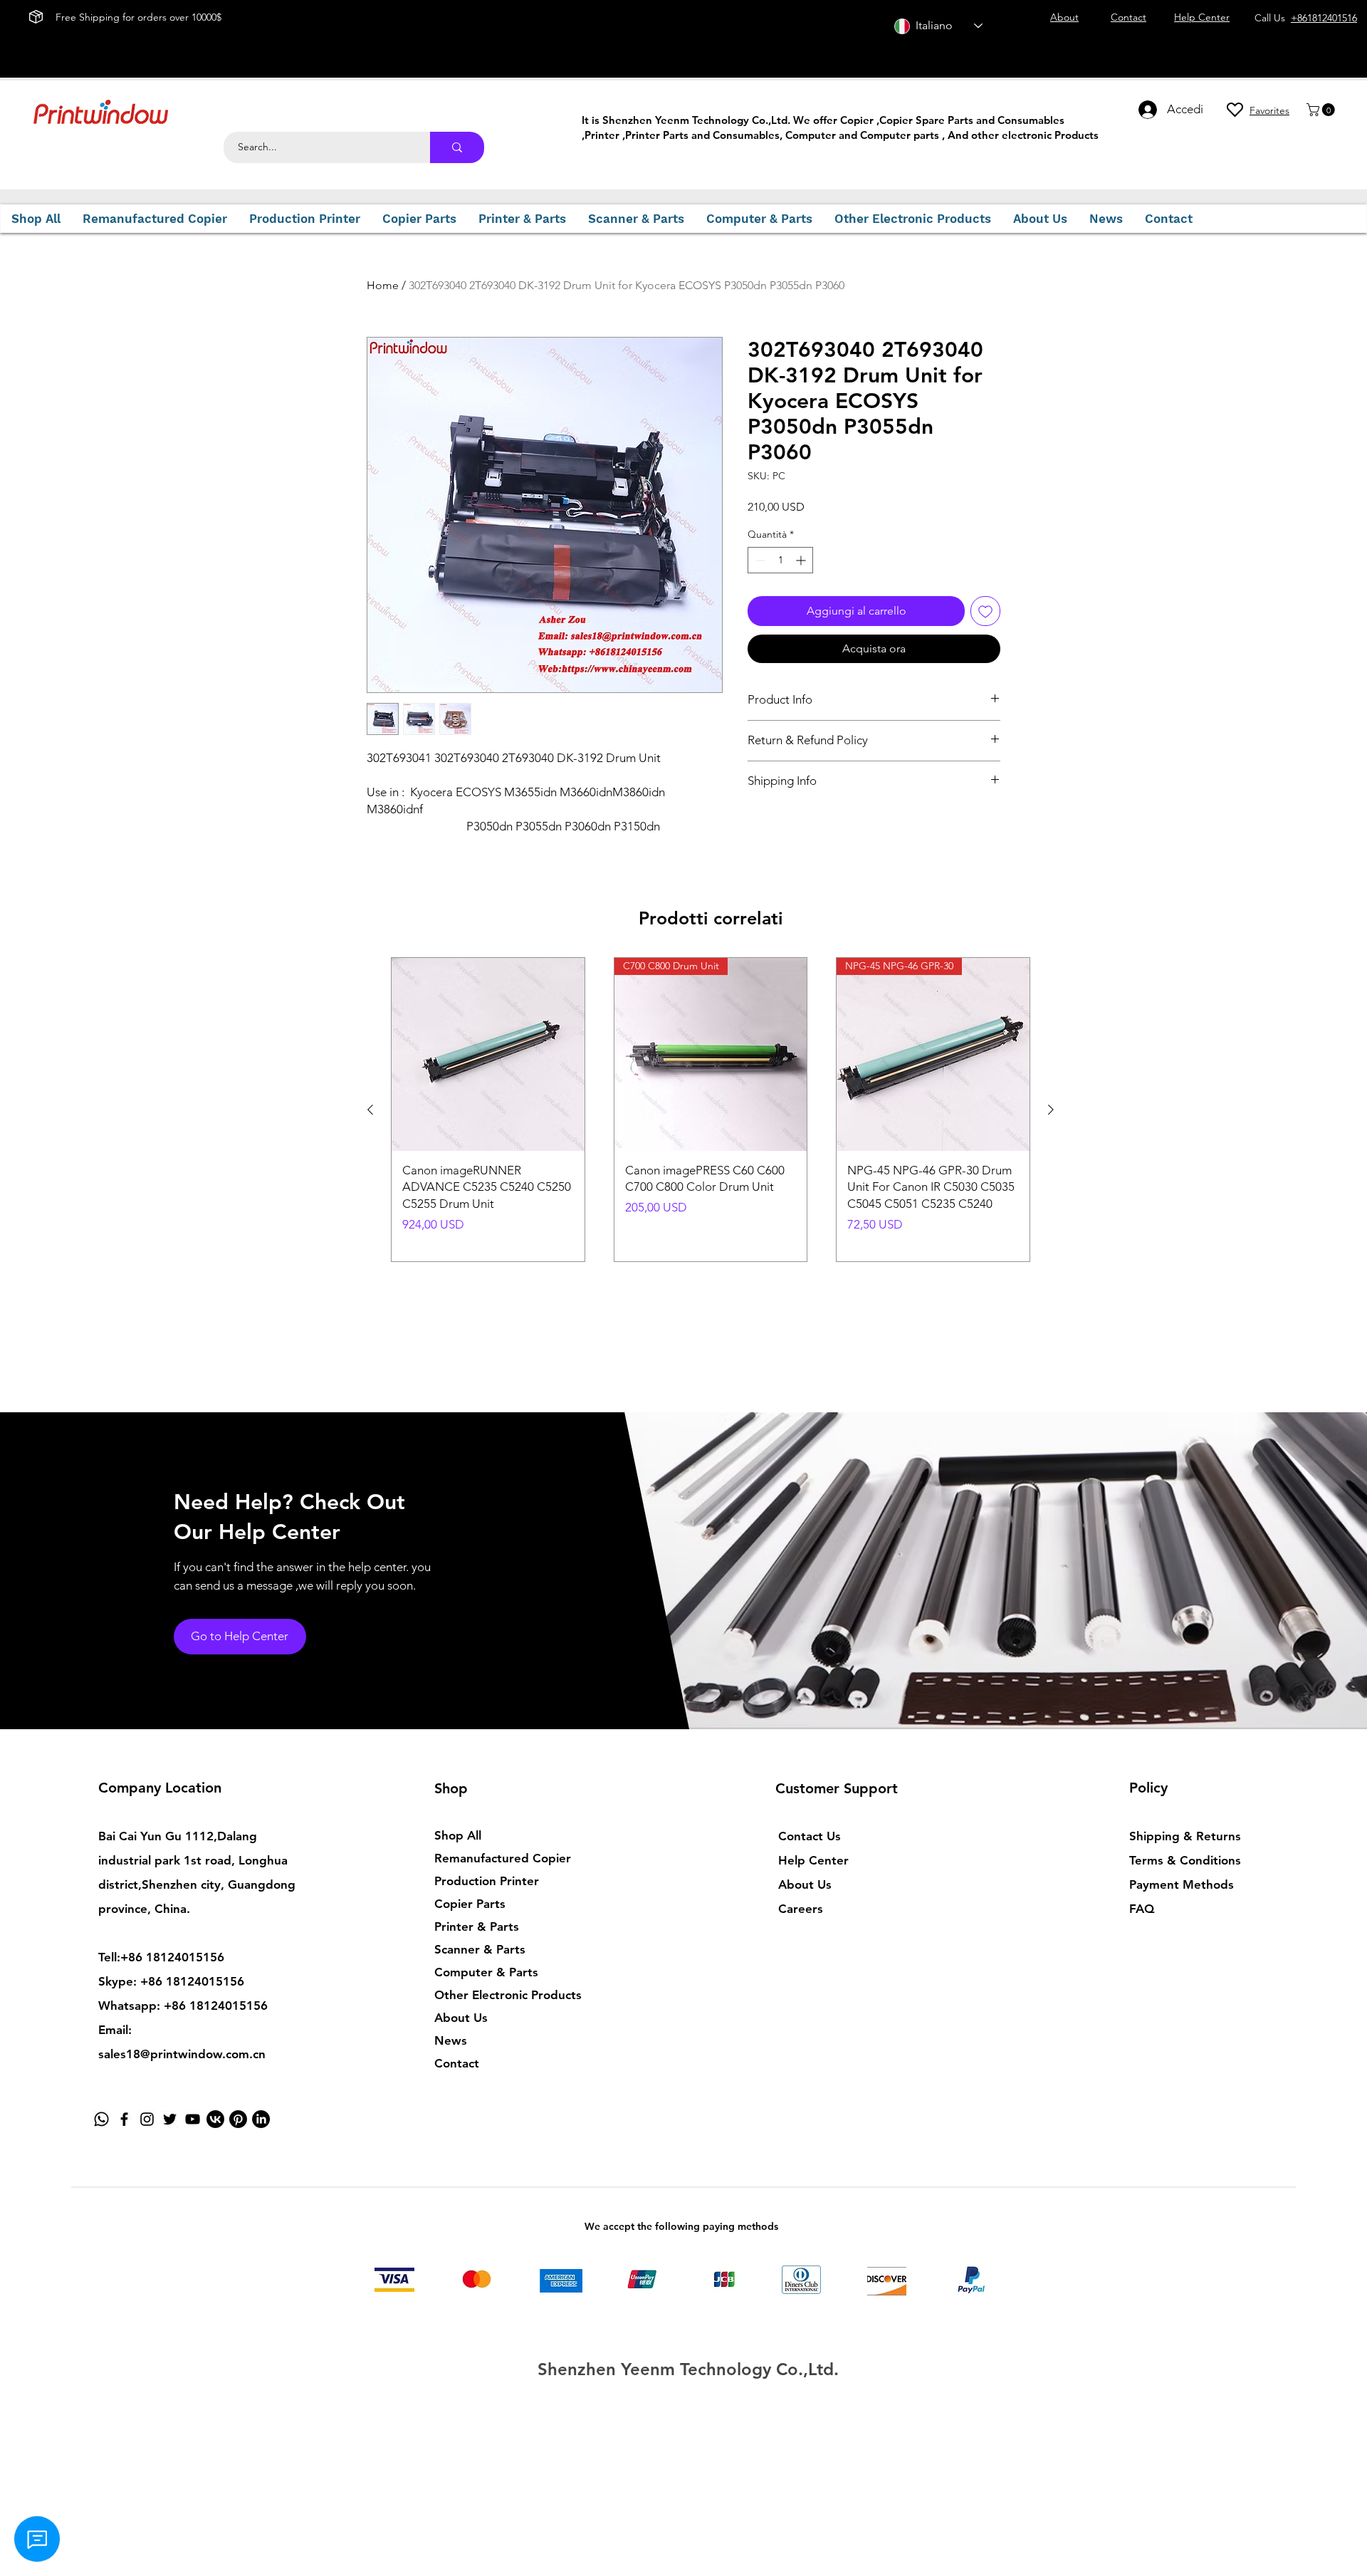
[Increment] (802, 560)
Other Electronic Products (508, 1995)
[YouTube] (193, 2119)
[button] (1322, 110)
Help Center (813, 1860)
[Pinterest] (238, 2119)
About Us (461, 2018)
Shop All (458, 1835)
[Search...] (457, 147)
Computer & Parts (486, 1972)
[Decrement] (759, 560)
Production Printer (487, 1881)
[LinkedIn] (261, 2119)
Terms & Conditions (1185, 1860)
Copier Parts (470, 1904)
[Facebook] (124, 2119)
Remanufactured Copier (503, 1858)
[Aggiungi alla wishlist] (985, 611)
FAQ (1142, 1909)
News (451, 2040)
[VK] (215, 2119)
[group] (711, 1110)
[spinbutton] (780, 560)
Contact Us (810, 1836)
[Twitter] (170, 2119)
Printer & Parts (477, 1926)
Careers (801, 1909)
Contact (457, 2063)
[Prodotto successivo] (1051, 1110)
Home (383, 285)
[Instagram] (147, 2119)
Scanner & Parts (480, 1949)
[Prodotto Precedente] (370, 1110)
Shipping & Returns (1185, 1836)
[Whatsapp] (101, 2119)
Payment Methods (1183, 1884)
